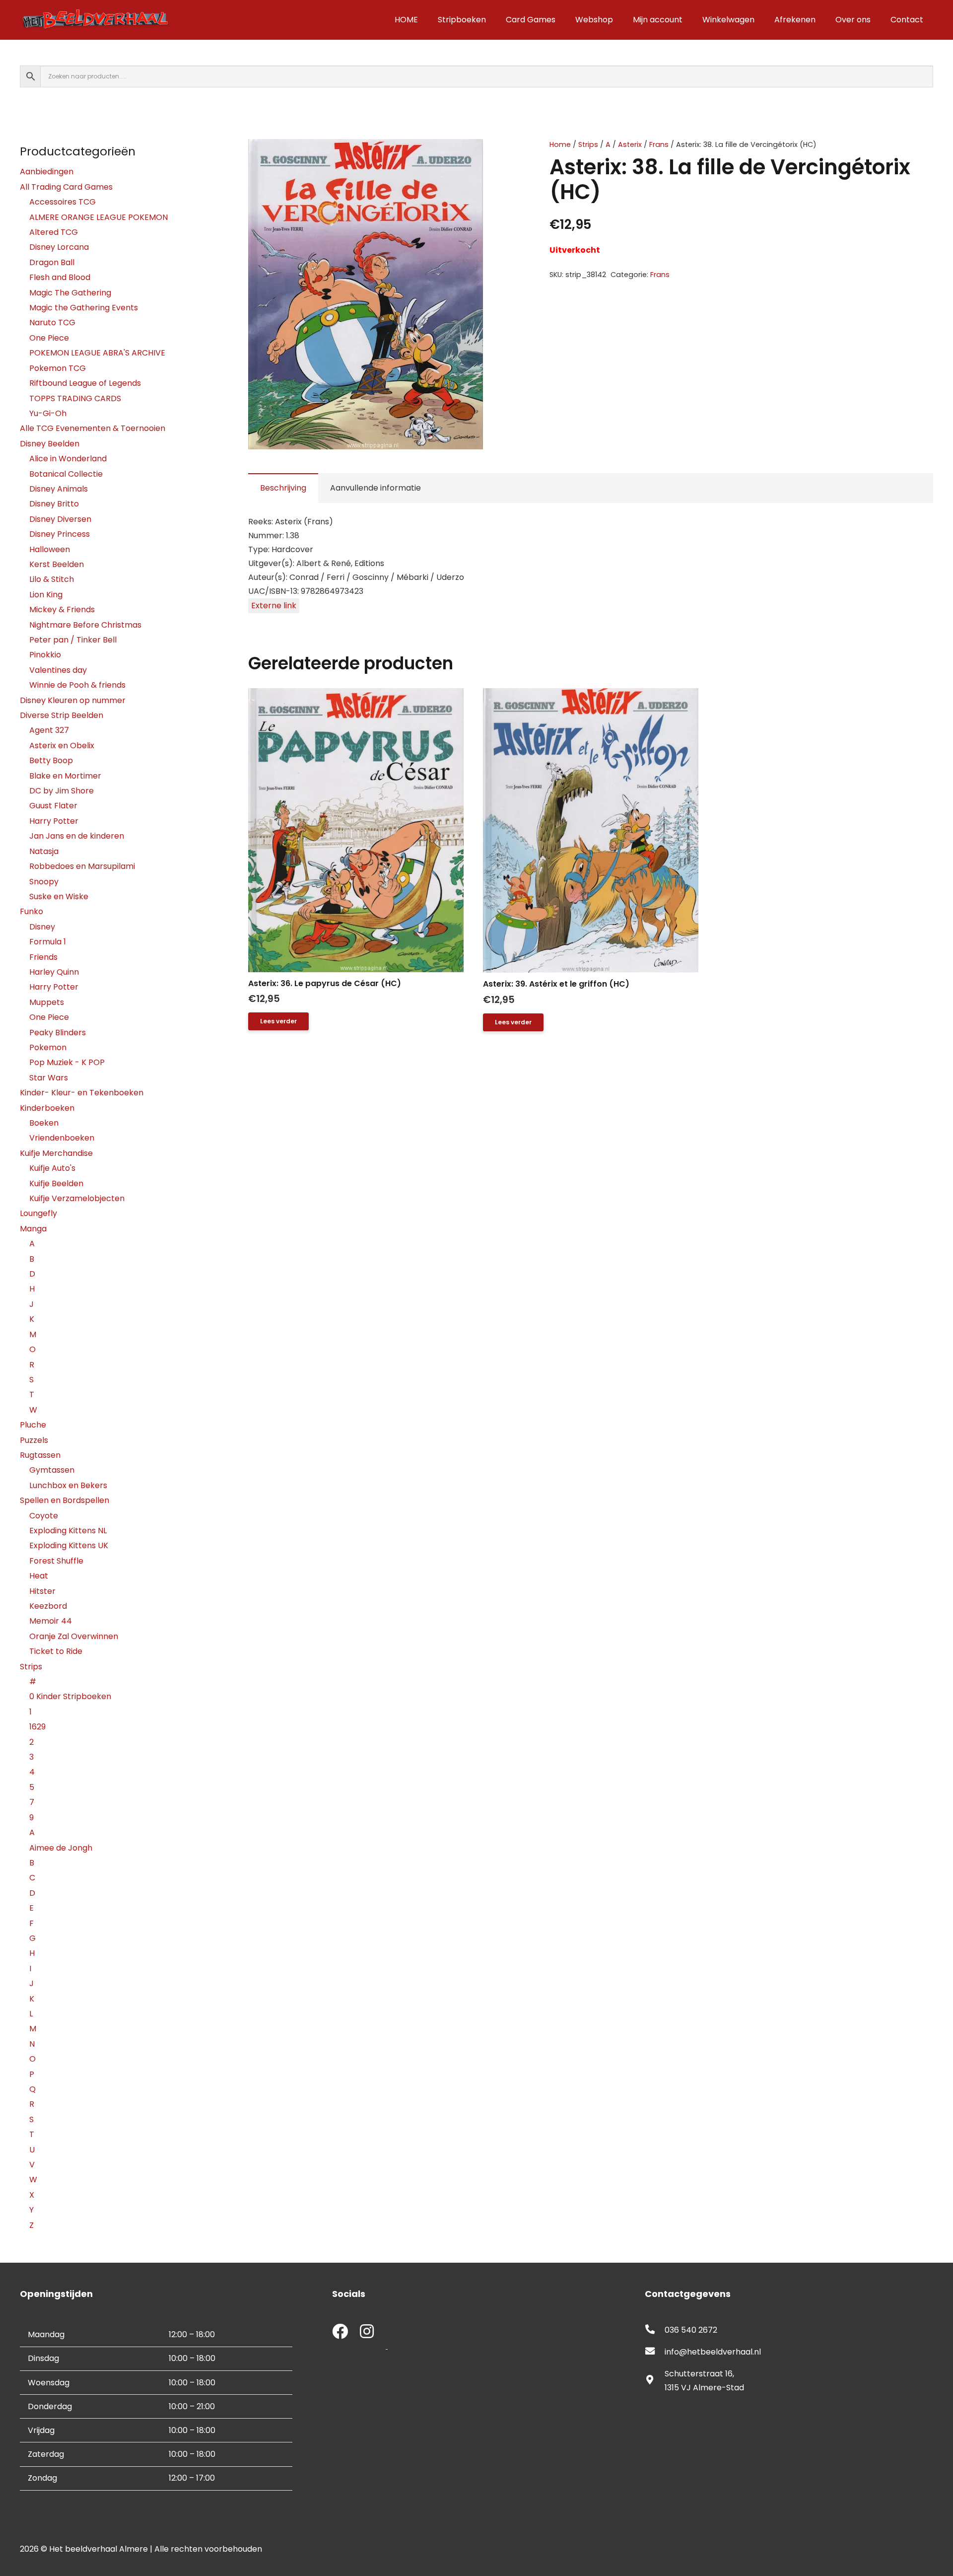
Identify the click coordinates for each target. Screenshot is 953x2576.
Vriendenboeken (62, 1138)
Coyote (44, 1516)
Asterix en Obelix (62, 746)
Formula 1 (48, 942)
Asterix (630, 144)
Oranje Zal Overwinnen (74, 1636)
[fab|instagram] (367, 2332)
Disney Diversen (60, 519)
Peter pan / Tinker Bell (73, 640)
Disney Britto (54, 504)
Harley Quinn (54, 972)
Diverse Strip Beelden (62, 715)
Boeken (44, 1123)
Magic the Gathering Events (84, 308)
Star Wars (49, 1078)
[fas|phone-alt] (655, 2330)
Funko (32, 911)
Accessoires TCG (63, 202)
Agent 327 (49, 730)
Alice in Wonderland (68, 459)
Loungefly (38, 1213)
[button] (492, 155)
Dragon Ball (52, 262)
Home (560, 144)
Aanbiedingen (47, 172)
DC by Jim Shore (62, 791)
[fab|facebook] (340, 2332)
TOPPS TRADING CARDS (75, 398)
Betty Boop (51, 760)
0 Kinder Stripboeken (70, 1696)
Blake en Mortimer (65, 776)
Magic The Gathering (70, 293)
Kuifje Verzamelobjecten (77, 1198)
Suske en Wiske (59, 896)
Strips (588, 144)
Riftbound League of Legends (85, 383)
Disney (42, 927)
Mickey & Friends (62, 609)
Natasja (44, 851)
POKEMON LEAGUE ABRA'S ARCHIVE (97, 353)
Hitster (42, 1591)
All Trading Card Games (66, 187)
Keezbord (48, 1606)
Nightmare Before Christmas (85, 625)
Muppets (47, 1002)
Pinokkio (45, 655)
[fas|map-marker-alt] (655, 2381)
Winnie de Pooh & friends (77, 685)
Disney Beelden (50, 444)
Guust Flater (53, 806)
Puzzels (34, 1440)
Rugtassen (40, 1455)
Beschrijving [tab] (283, 488)
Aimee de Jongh (61, 1848)
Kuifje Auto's (52, 1168)
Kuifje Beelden (56, 1183)
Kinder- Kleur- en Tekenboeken (82, 1093)
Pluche (33, 1425)
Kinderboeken (47, 1108)
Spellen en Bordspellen (65, 1500)
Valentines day (58, 670)
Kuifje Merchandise (56, 1153)
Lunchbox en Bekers (68, 1485)
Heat (39, 1576)
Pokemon (48, 1047)
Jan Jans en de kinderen (77, 836)
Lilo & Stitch (52, 579)
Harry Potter (54, 821)
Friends (43, 957)
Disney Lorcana (59, 247)
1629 (37, 1727)
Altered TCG (54, 232)
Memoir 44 (51, 1621)
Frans (659, 144)
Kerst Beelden (57, 564)
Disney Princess (60, 534)
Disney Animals (59, 489)
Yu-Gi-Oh (48, 413)
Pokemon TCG (58, 368)
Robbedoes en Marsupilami (82, 866)
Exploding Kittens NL (68, 1531)
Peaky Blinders (58, 1033)
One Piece (49, 338)
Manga (33, 1229)
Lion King (46, 595)
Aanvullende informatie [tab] (375, 488)
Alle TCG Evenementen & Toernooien (93, 428)
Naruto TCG (52, 322)
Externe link (274, 606)
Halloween (50, 549)
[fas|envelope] (655, 2352)
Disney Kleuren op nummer (73, 700)
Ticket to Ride (56, 1651)
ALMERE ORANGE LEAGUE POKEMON (99, 217)
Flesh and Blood (60, 277)
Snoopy (44, 882)
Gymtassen (52, 1470)
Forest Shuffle (56, 1561)
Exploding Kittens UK (69, 1545)
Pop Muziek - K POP (67, 1062)
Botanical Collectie (66, 474)
